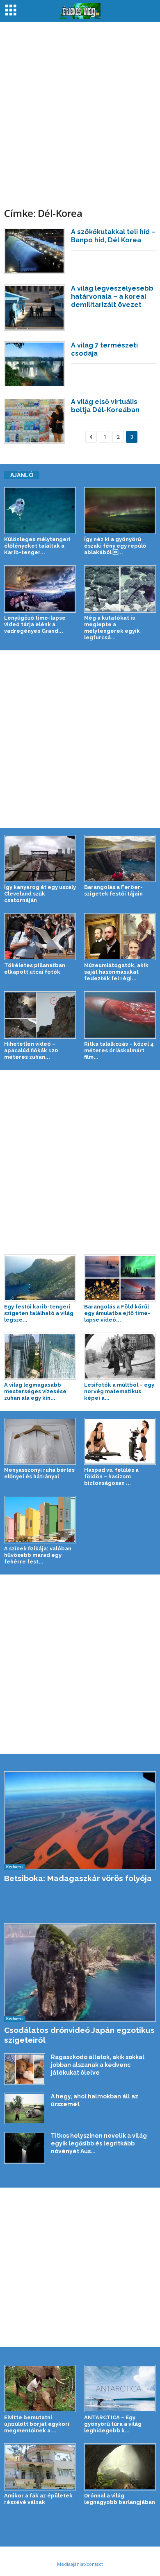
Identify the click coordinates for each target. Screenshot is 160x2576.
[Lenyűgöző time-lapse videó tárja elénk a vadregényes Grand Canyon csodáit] (40, 589)
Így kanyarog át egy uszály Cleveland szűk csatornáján (40, 894)
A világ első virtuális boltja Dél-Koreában (105, 406)
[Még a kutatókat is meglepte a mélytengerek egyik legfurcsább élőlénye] (120, 589)
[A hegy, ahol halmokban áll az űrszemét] (25, 2108)
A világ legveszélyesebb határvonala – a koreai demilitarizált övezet (112, 297)
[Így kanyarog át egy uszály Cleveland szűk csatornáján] (40, 858)
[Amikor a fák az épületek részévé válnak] (40, 2467)
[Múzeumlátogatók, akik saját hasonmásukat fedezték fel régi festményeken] (120, 937)
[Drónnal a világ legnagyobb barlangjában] (120, 2467)
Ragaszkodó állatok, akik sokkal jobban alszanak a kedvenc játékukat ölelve (98, 2065)
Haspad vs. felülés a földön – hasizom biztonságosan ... (111, 1476)
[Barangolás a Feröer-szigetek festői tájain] (120, 858)
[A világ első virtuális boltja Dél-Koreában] (34, 421)
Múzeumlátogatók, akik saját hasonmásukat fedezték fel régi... (116, 972)
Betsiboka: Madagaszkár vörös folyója (78, 1878)
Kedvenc (15, 1867)
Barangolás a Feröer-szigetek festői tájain (113, 890)
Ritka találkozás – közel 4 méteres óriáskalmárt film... (119, 1050)
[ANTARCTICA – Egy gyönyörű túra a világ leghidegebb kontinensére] (120, 2388)
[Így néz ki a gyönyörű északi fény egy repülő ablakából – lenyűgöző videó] (120, 511)
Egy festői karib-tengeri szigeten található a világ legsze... (39, 1313)
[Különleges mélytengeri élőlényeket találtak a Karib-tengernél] (40, 511)
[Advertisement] (80, 110)
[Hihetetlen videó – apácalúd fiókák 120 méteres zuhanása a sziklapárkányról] (40, 1015)
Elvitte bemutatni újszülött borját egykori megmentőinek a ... (37, 2424)
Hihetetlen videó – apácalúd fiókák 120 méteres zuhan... (31, 1050)
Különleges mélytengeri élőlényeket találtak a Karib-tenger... (37, 546)
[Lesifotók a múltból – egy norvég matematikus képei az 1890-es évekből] (120, 1356)
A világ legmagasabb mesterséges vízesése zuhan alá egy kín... (35, 1391)
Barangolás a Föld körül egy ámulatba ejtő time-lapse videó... (117, 1313)
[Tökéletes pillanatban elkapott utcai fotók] (40, 937)
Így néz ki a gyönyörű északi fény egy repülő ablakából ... (115, 546)
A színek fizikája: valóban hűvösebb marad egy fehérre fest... (38, 1555)
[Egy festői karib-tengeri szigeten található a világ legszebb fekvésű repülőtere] (40, 1278)
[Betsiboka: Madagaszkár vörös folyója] (80, 1821)
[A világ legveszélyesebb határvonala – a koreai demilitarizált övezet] (34, 308)
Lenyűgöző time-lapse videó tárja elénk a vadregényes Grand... (35, 624)
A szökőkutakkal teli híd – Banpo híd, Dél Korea (113, 236)
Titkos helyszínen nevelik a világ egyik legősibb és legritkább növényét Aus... (99, 2143)
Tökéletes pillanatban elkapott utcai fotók (35, 969)
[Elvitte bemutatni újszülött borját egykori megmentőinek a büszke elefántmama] (40, 2388)
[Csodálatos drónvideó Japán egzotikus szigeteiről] (80, 1973)
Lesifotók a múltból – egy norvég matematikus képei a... (119, 1391)
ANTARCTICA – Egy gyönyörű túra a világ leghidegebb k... (113, 2424)
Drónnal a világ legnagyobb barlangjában (120, 2499)
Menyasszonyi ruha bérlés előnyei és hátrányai (39, 1473)
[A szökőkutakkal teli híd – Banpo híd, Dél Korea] (34, 251)
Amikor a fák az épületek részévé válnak (38, 2499)
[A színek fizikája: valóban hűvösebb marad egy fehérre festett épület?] (40, 1519)
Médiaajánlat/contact (80, 2564)
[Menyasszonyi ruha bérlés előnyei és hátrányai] (40, 1441)
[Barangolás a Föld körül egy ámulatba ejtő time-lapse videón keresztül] (120, 1278)
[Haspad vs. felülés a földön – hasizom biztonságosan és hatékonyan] (120, 1441)
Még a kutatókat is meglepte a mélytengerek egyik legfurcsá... (112, 628)
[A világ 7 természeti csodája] (34, 364)
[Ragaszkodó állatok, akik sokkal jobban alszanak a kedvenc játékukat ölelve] (25, 2069)
